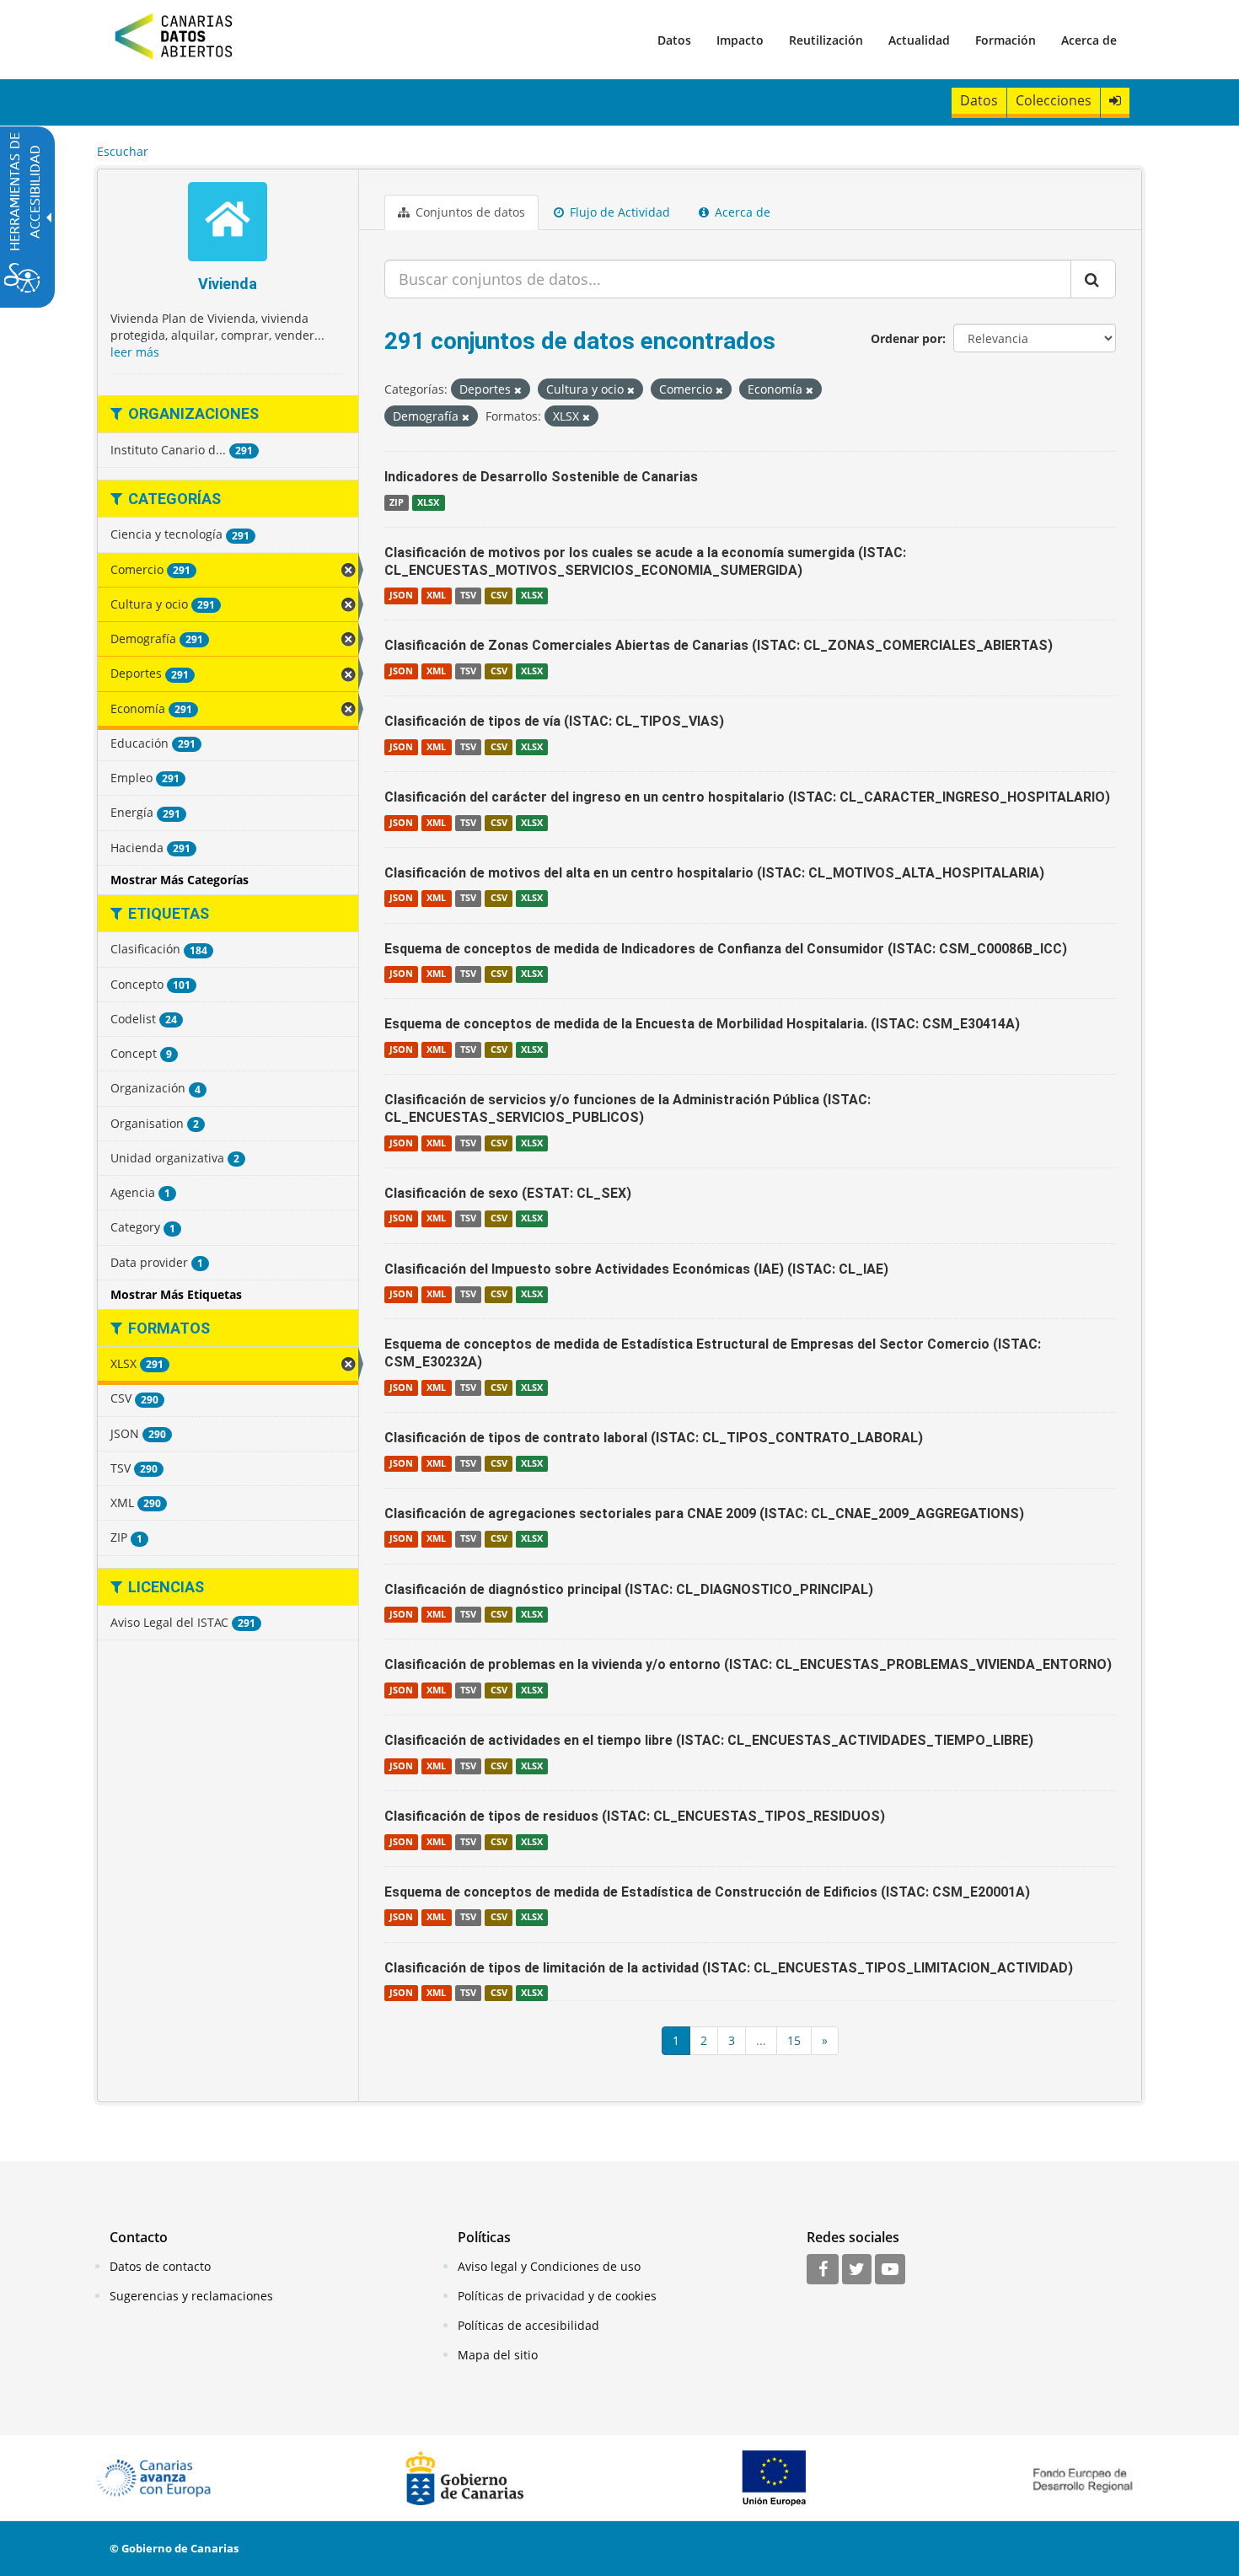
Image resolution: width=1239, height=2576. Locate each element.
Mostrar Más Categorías (180, 880)
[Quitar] (518, 390)
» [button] (825, 2040)
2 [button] (704, 2040)
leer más (135, 352)
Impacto (740, 40)
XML (436, 595)
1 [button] (676, 2040)
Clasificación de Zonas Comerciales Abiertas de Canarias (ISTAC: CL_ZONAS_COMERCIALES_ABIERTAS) (719, 645)
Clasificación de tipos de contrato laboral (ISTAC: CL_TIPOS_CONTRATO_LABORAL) (654, 1438)
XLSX (428, 502)
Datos (674, 40)
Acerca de (1089, 40)
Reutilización (826, 40)
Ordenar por (906, 338)
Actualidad (919, 40)
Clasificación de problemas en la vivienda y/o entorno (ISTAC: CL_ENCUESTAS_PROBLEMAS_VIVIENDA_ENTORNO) (748, 1664)
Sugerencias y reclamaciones (191, 2296)
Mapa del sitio (498, 2355)
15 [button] (794, 2040)
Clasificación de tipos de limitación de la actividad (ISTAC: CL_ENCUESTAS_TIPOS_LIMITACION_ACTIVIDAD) (729, 1968)
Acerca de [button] (741, 212)
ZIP (397, 502)
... (761, 2040)
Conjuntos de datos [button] (469, 212)
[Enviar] (1093, 279)
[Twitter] (857, 2270)
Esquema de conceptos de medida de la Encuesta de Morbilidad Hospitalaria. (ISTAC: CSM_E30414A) (702, 1024)
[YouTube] (890, 2270)
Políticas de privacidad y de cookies (557, 2296)
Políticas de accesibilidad (528, 2325)
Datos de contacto (160, 2266)
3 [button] (732, 2040)
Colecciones (1054, 100)
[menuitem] (674, 40)
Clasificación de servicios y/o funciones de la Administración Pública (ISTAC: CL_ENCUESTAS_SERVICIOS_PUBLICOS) (628, 1108)
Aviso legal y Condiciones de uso (549, 2266)
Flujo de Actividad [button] (618, 212)
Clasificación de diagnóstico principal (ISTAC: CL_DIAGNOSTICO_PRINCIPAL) (629, 1589)
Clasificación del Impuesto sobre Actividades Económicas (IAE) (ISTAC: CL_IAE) (636, 1269)
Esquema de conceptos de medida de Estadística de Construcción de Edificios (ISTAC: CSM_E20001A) (707, 1892)
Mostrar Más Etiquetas (176, 1294)
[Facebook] (823, 2270)
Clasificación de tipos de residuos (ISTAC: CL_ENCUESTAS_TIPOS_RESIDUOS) (635, 1816)
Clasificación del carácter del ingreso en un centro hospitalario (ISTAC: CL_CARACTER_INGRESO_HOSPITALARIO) (747, 797)
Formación (1006, 40)
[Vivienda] (228, 224)
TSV (468, 595)
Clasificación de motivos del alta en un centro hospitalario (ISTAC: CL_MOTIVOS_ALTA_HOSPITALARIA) (714, 873)
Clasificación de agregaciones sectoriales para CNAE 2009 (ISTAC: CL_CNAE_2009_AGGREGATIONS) (704, 1513)
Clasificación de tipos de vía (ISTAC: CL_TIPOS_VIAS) (554, 721)
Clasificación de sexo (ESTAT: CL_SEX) (508, 1193)
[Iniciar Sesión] (1115, 101)
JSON (401, 595)
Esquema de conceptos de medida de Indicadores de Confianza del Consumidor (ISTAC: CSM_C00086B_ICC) (726, 949)
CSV (499, 595)
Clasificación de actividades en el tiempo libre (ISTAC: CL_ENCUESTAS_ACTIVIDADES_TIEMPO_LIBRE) (709, 1740)
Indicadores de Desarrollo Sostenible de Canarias (541, 477)
